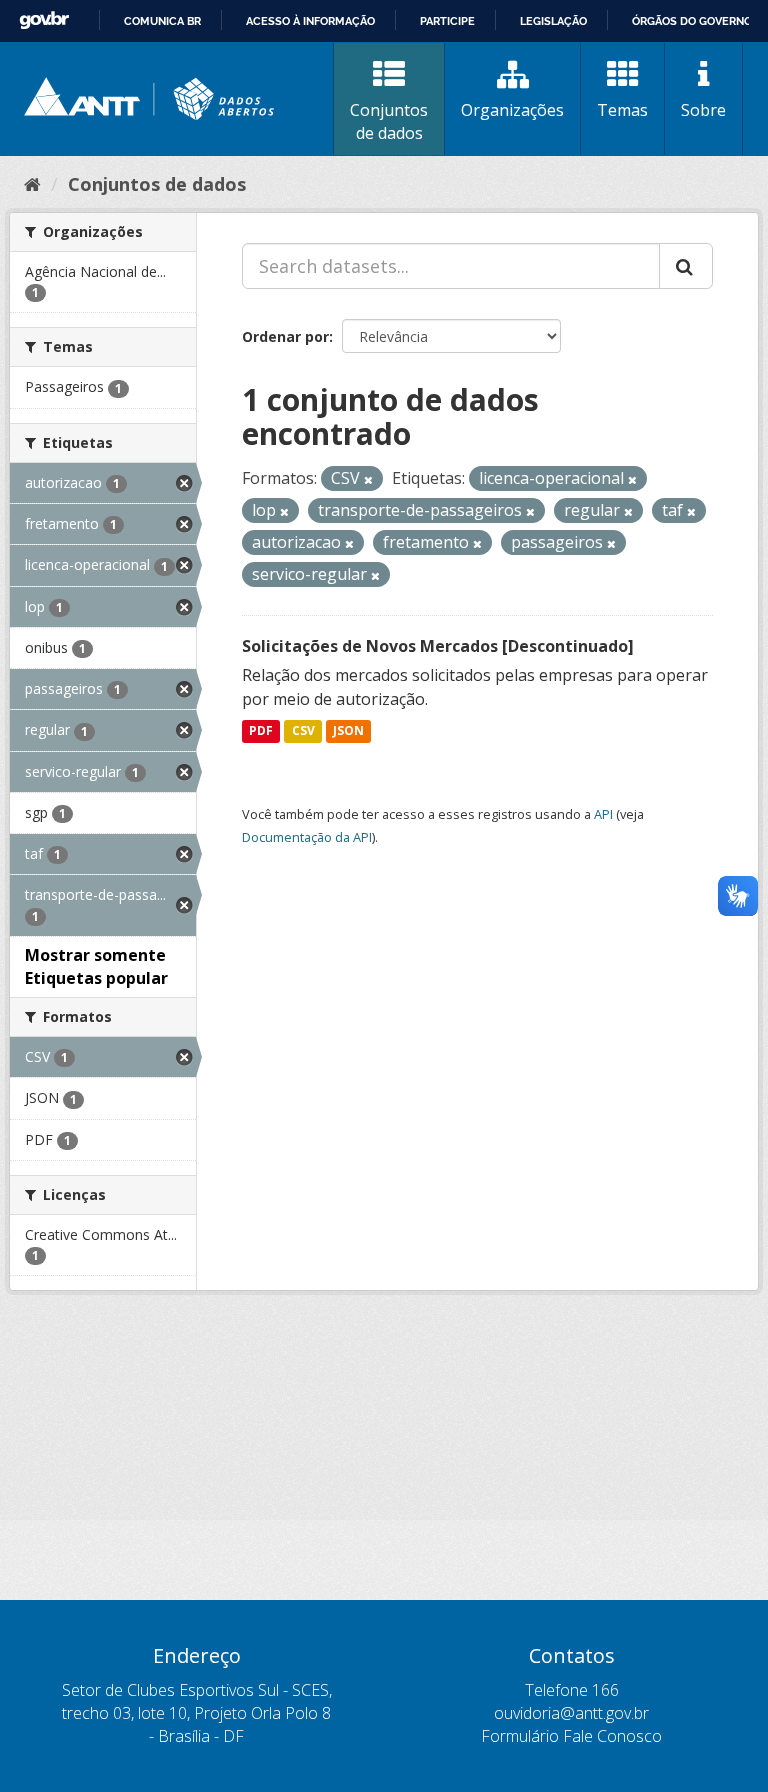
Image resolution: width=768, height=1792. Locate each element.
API (603, 814)
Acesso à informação (310, 21)
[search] (686, 266)
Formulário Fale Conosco (571, 1736)
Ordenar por (285, 336)
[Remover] (368, 479)
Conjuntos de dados (389, 121)
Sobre (703, 110)
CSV (303, 731)
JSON (348, 731)
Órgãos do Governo (692, 21)
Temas (622, 110)
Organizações (512, 110)
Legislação (553, 21)
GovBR (44, 20)
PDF (261, 731)
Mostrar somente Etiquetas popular (96, 966)
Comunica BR (162, 21)
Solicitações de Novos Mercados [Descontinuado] (438, 646)
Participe (447, 21)
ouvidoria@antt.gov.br (571, 1713)
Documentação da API (307, 837)
